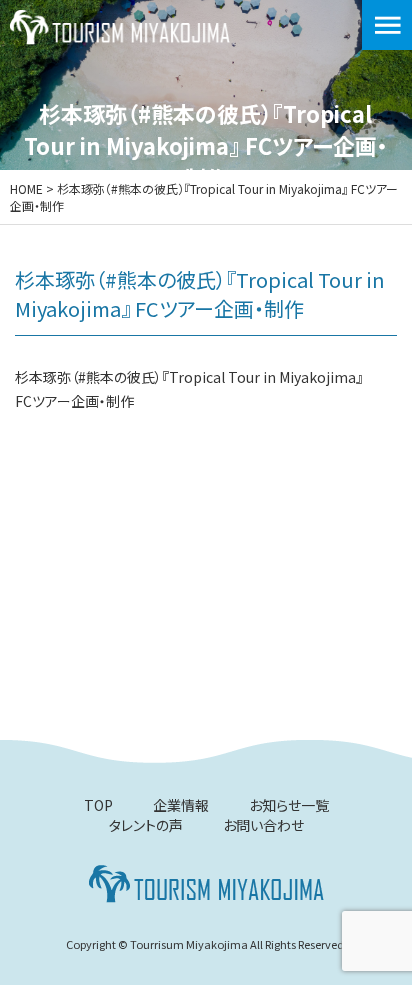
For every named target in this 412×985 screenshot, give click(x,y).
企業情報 (181, 805)
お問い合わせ (263, 825)
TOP (98, 805)
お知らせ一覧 (289, 805)
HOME (26, 188)
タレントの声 (146, 825)
